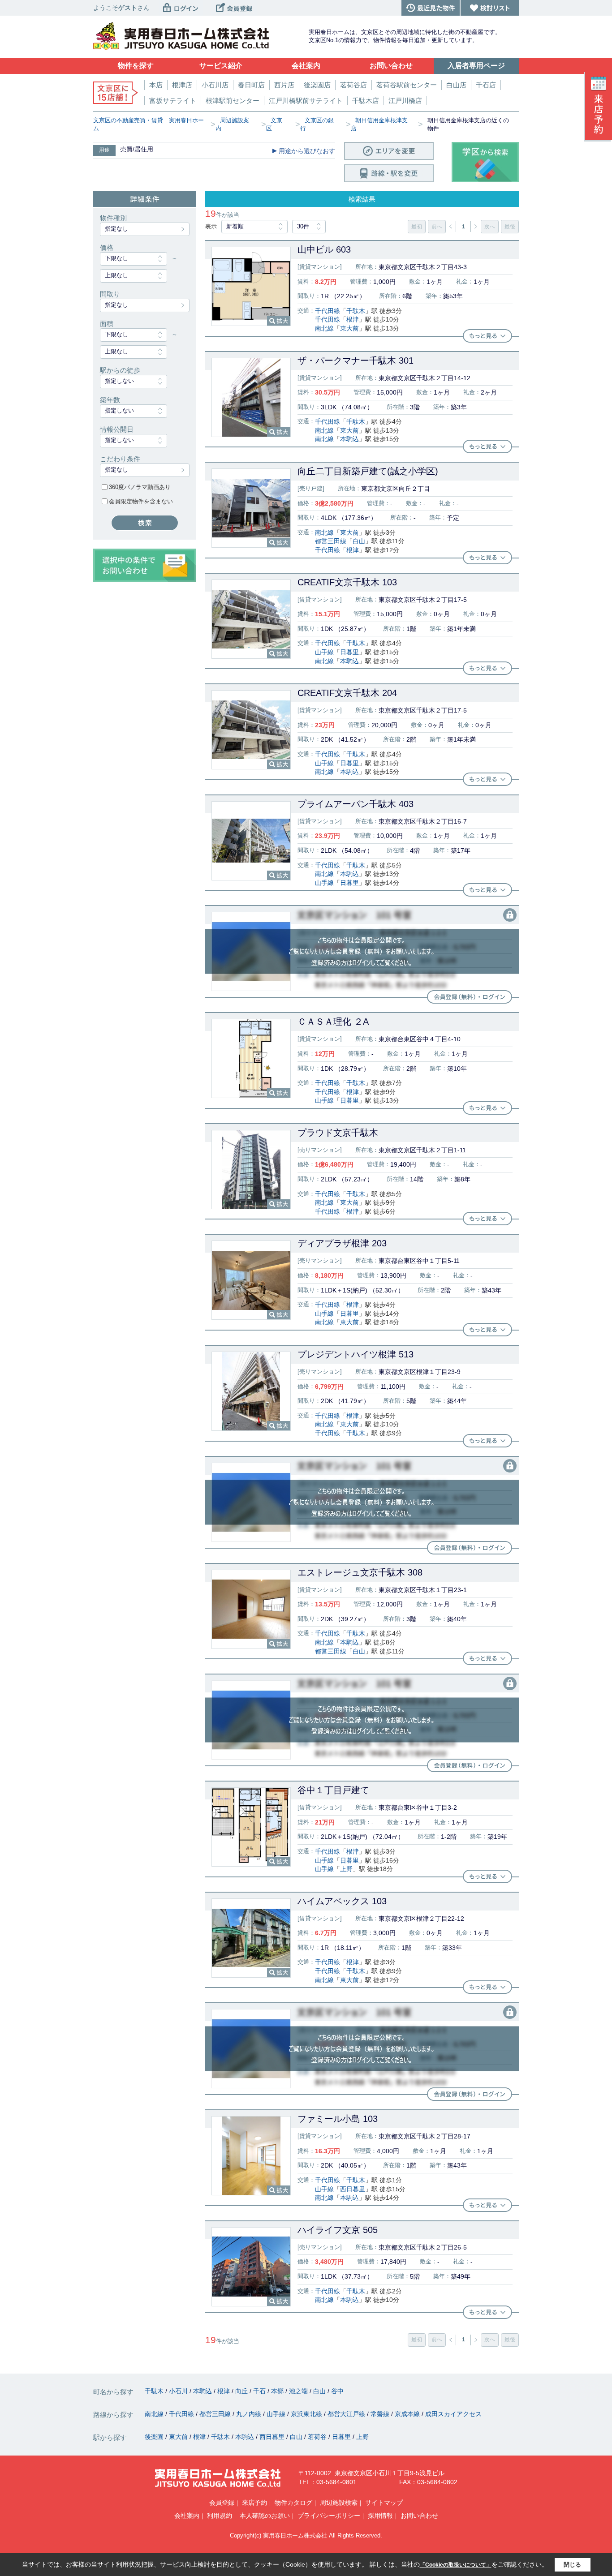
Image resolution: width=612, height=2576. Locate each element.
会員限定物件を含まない (141, 501)
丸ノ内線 (250, 2414)
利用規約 (220, 2516)
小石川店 (215, 85)
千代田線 (328, 311)
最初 (417, 227)
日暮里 (349, 652)
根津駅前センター (233, 101)
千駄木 (356, 311)
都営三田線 (331, 541)
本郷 (278, 2391)
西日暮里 (353, 2189)
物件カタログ (293, 2503)
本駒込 (349, 439)
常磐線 (381, 2414)
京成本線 (408, 2414)
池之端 (299, 2391)
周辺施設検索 (339, 2503)
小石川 (179, 2391)
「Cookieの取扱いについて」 (456, 2565)
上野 (346, 1869)
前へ (437, 227)
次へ (490, 227)
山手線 (324, 652)
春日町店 (251, 85)
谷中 (337, 2391)
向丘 (242, 2391)
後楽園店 (317, 85)
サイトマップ (384, 2503)
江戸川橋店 (405, 101)
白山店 (456, 85)
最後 (510, 227)
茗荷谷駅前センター (407, 85)
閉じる (572, 2565)
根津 (353, 319)
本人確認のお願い (265, 2516)
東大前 (349, 328)
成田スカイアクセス (453, 2414)
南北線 (324, 328)
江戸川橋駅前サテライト (306, 101)
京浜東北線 (307, 2414)
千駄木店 (366, 101)
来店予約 (254, 2503)
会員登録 (222, 2503)
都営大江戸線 (347, 2414)
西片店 (284, 85)
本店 (156, 85)
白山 (359, 541)
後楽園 (155, 2437)
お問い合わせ (419, 2516)
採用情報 (380, 2516)
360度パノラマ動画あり (140, 487)
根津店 (182, 85)
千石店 (486, 85)
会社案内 (187, 2516)
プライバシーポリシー (329, 2516)
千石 (260, 2391)
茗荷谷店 (353, 85)
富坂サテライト (173, 101)
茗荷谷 (318, 2437)
